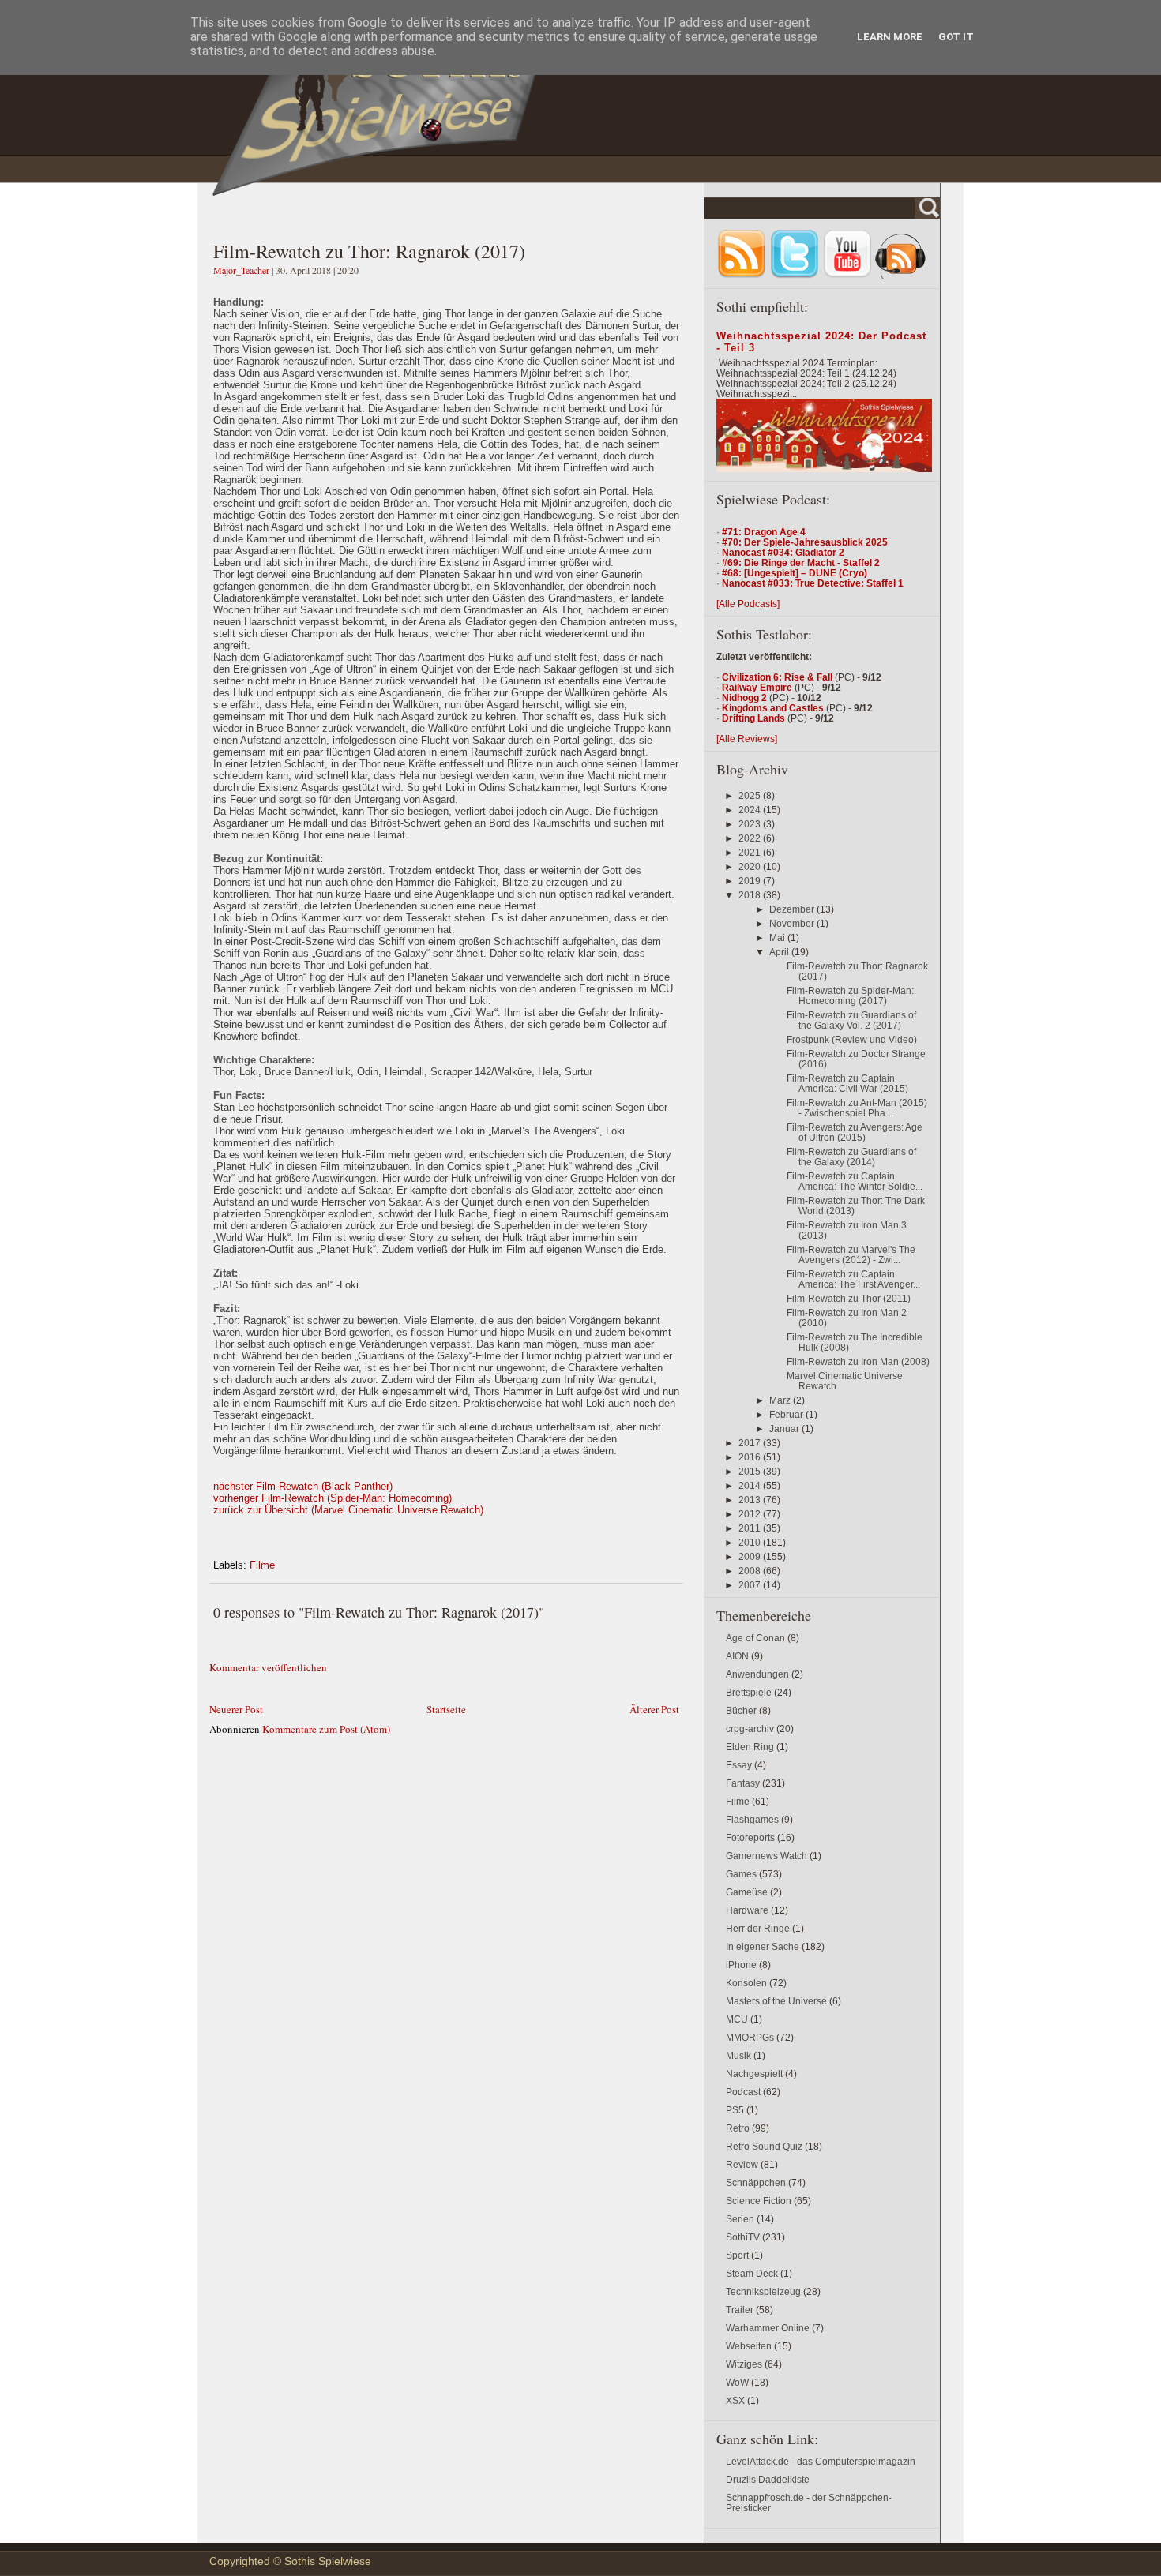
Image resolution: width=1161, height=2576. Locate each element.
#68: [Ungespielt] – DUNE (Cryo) (795, 573)
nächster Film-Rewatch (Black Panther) (303, 1486)
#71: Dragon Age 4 (764, 532)
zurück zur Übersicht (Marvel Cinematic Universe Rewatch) (348, 1510)
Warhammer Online (768, 2328)
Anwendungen (757, 1674)
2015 (751, 1471)
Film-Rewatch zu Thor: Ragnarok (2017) (369, 251)
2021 (751, 852)
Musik (738, 2055)
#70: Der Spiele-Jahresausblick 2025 (805, 542)
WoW (737, 2382)
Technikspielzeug (763, 2291)
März (781, 1400)
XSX (735, 2400)
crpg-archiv (750, 1729)
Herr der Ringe (758, 1928)
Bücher (741, 1710)
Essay (739, 1765)
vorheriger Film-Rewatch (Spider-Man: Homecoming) (333, 1498)
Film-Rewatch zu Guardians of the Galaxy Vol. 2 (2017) (851, 1020)
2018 (751, 895)
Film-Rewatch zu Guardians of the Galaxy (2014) (851, 1157)
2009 (751, 1556)
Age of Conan (755, 1638)
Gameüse (747, 1892)
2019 (751, 881)
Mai (778, 937)
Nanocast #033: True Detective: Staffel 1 (813, 583)
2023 (751, 824)
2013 (751, 1500)
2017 (751, 1443)
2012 (751, 1514)
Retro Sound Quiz (764, 2146)
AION (737, 1656)
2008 (751, 1571)
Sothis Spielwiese (328, 2561)
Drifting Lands (753, 718)
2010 (751, 1542)
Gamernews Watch (766, 1856)
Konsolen (746, 1983)
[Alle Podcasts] (748, 604)
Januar (785, 1429)
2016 (751, 1457)
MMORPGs (750, 2037)
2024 (751, 810)
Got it (956, 37)
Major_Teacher (242, 270)
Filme (262, 1565)
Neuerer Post (236, 1709)
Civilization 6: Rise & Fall (777, 677)
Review (742, 2164)
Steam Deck (752, 2273)
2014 (751, 1485)
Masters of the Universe (776, 2001)
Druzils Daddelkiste (768, 2479)
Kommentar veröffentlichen (268, 1667)
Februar (787, 1414)
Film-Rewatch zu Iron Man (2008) (858, 1361)
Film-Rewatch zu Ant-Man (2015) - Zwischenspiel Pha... (857, 1108)
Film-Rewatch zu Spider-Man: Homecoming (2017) (850, 996)
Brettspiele (749, 1692)
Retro (738, 2128)
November (793, 923)
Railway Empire (757, 687)
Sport (737, 2255)
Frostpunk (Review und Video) (852, 1039)
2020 (751, 866)
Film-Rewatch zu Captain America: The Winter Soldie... (855, 1181)
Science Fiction (759, 2201)
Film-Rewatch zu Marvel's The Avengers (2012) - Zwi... (851, 1254)
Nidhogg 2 (744, 697)
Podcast (743, 2092)
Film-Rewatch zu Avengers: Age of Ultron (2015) (855, 1132)
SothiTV (743, 2237)
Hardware (747, 1910)
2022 (751, 838)
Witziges (744, 2364)
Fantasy (743, 1783)
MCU (737, 2019)
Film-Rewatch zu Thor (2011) (849, 1298)
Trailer (740, 2310)
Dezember (793, 909)
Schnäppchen (756, 2182)
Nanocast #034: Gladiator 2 (783, 552)
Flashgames (752, 1819)
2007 (751, 1585)
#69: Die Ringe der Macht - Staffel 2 (801, 562)
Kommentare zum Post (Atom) (326, 1729)
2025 (751, 795)
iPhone (741, 1965)
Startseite (446, 1709)
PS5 (735, 2110)
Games (741, 1874)
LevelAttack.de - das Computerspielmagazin (821, 2461)
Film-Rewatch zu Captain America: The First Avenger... (853, 1279)
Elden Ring (750, 1747)
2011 (751, 1528)
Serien (740, 2219)
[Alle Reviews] (747, 739)
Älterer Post (654, 1709)
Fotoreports (750, 1837)
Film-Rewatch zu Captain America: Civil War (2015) (847, 1083)
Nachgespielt (754, 2074)
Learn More (890, 37)
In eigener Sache (763, 1946)
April (780, 952)
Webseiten (749, 2346)
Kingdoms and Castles (773, 708)
